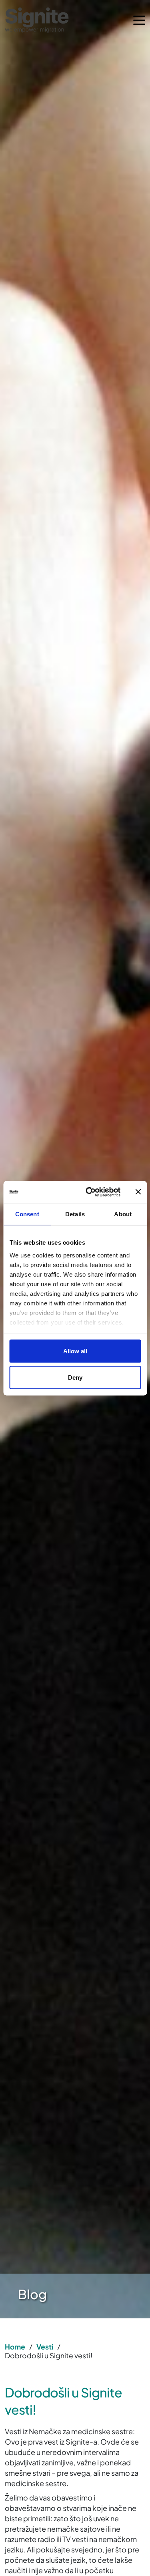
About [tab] (123, 1214)
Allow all (75, 1351)
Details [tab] (75, 1214)
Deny (75, 1377)
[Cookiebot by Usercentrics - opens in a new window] (89, 1192)
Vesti (45, 2347)
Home (15, 2347)
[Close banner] (138, 1192)
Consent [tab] (27, 1214)
